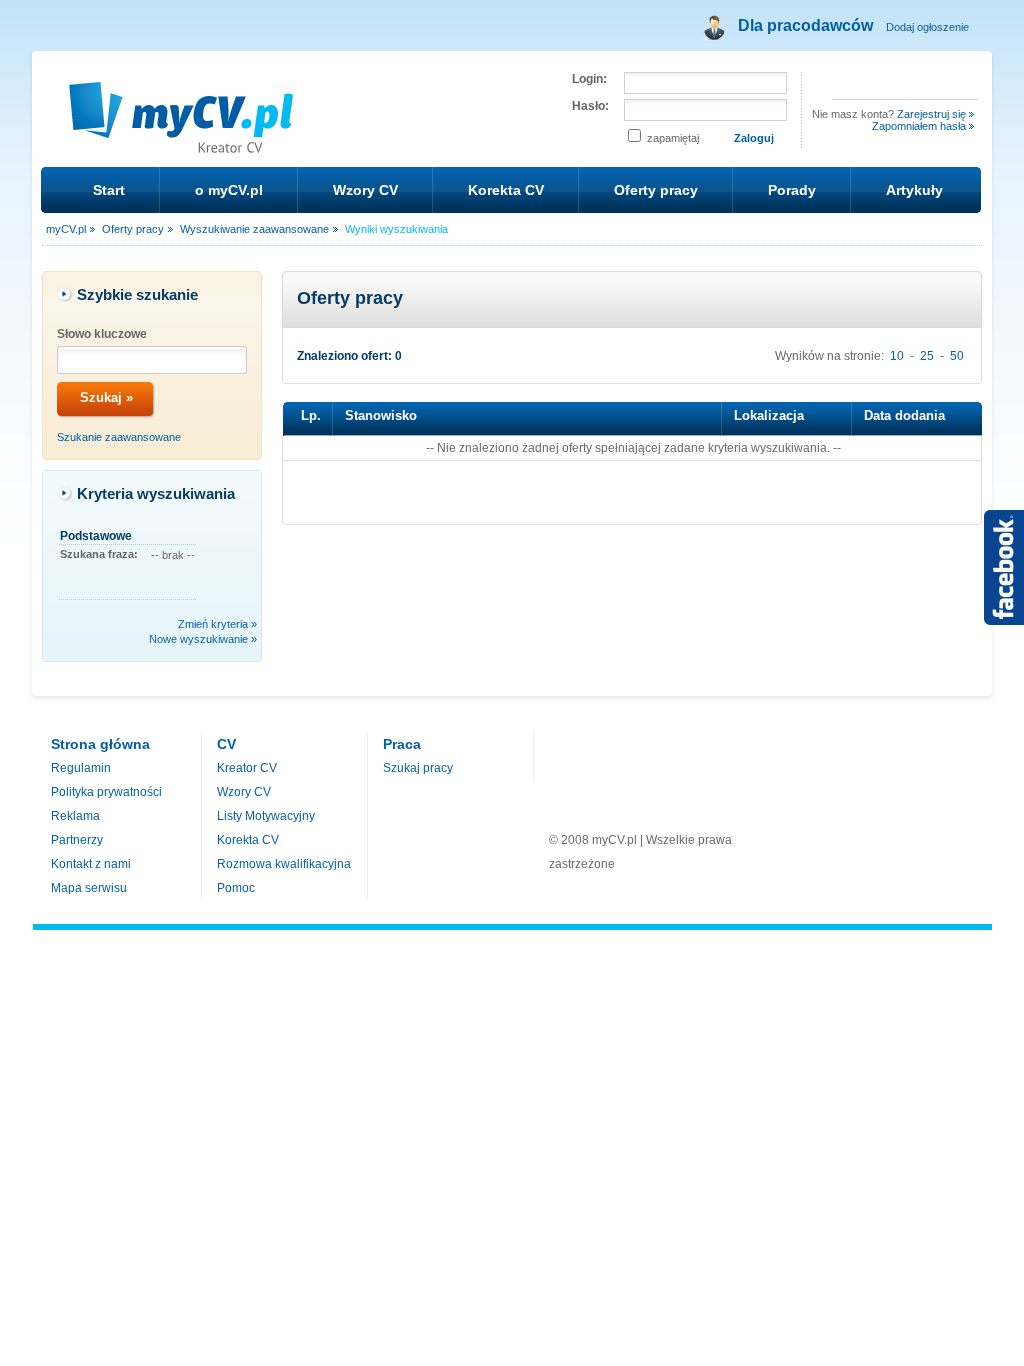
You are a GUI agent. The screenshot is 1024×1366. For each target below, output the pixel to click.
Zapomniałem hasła (919, 126)
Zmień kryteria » (217, 624)
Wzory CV (365, 190)
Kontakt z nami (91, 864)
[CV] (183, 142)
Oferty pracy (656, 190)
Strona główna (100, 744)
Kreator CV (247, 768)
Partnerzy (77, 840)
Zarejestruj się (931, 114)
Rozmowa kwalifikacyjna (284, 864)
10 (897, 356)
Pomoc (236, 888)
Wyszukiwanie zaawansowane (254, 229)
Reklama (75, 816)
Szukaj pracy (418, 768)
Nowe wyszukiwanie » (203, 639)
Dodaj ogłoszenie (927, 27)
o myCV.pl (229, 190)
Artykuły (914, 190)
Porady (792, 190)
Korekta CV (506, 190)
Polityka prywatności (106, 792)
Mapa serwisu (89, 888)
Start (109, 190)
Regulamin (81, 768)
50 (957, 356)
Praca (402, 744)
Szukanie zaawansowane (119, 437)
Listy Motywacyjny (266, 816)
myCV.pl (66, 229)
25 (927, 356)
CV (226, 744)
